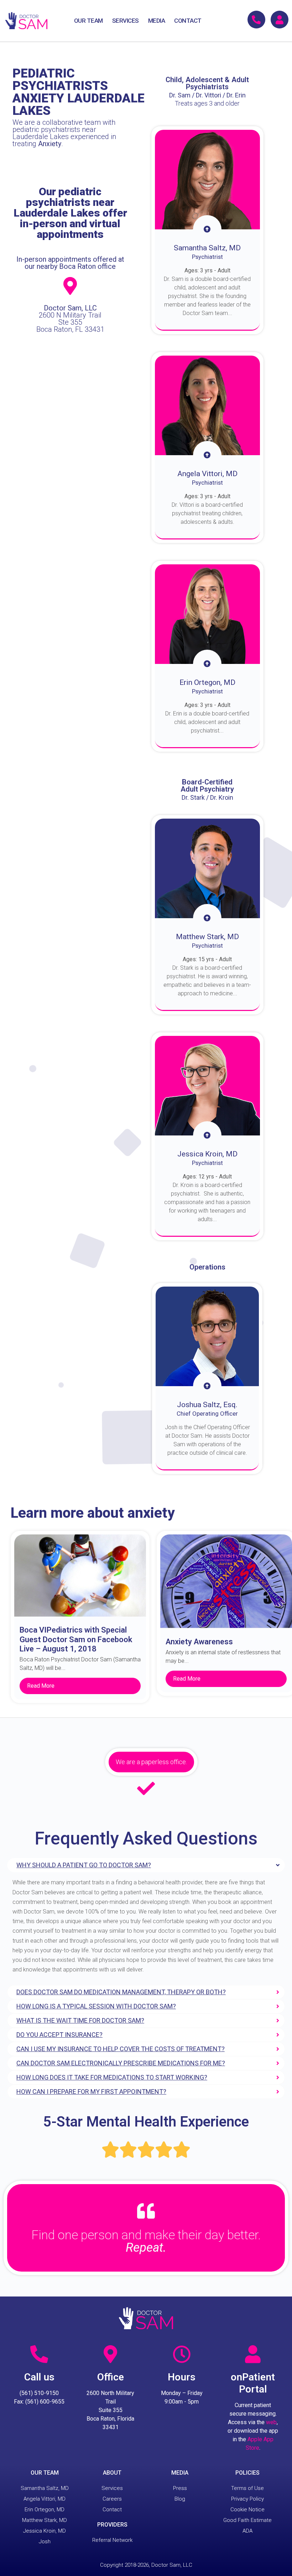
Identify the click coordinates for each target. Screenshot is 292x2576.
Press (180, 2488)
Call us (39, 2377)
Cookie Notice (247, 2510)
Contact (112, 2510)
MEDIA (157, 21)
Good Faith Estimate (247, 2520)
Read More (41, 1686)
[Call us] (39, 2354)
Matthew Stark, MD (45, 2520)
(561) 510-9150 (39, 2393)
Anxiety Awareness (199, 1642)
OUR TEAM (88, 21)
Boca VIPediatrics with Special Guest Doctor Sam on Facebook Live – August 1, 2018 (76, 1639)
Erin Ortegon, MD (45, 2510)
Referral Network (112, 2540)
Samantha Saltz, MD (45, 2488)
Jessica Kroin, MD (45, 2531)
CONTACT (188, 21)
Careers (112, 2499)
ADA (247, 2531)
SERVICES (126, 21)
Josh (45, 2542)
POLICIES (247, 2473)
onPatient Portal (253, 2383)
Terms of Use (247, 2488)
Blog (180, 2499)
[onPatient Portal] (253, 2354)
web (271, 2422)
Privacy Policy (247, 2499)
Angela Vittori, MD (45, 2499)
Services (112, 2488)
